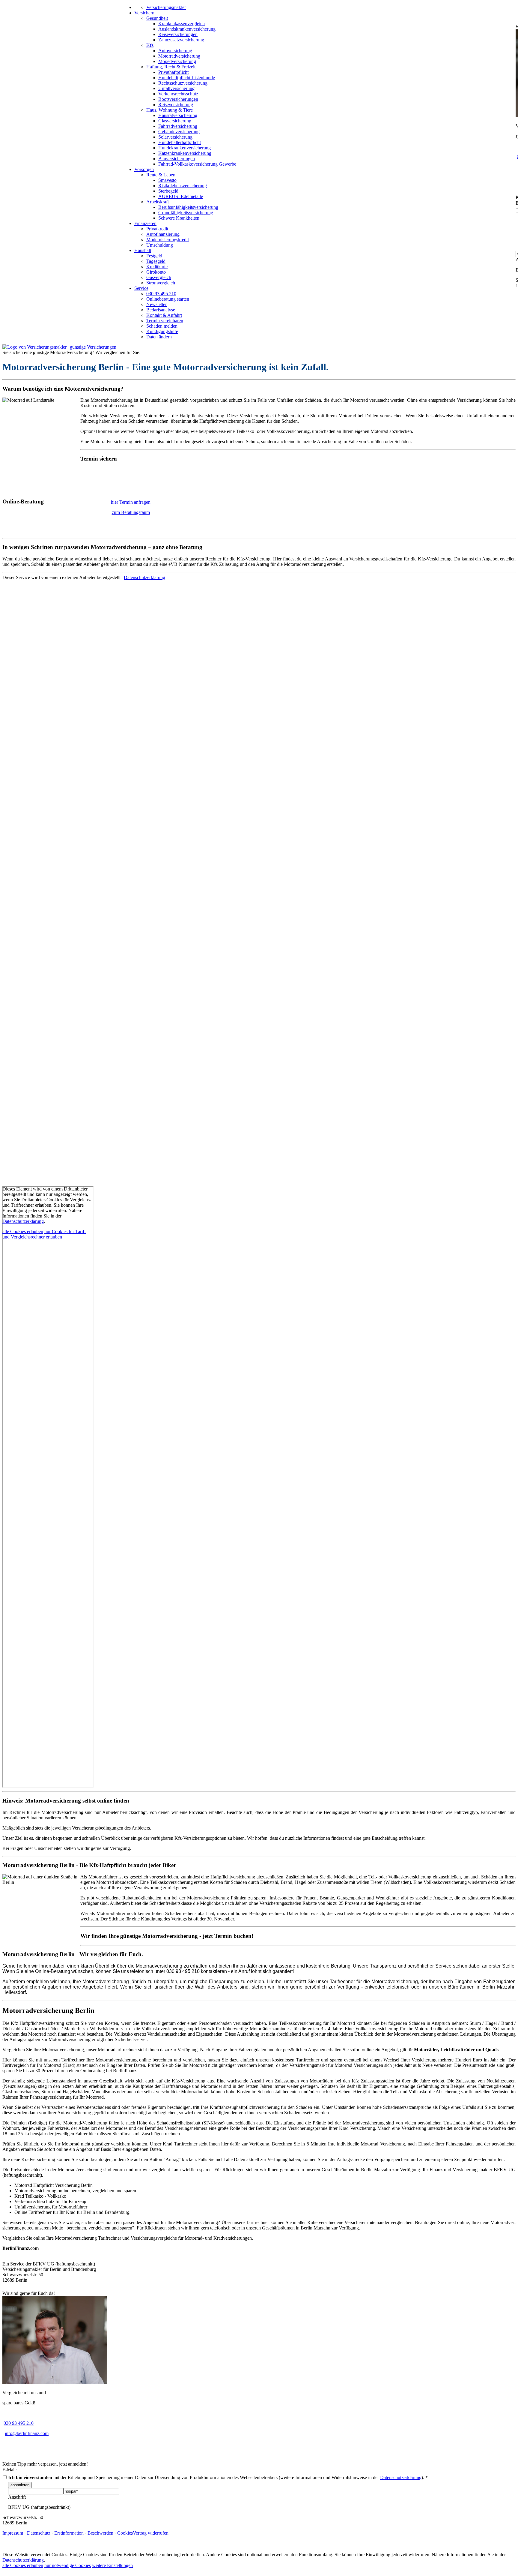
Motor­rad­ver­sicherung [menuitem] (179, 56)
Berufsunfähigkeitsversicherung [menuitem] (188, 207)
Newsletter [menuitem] (156, 304)
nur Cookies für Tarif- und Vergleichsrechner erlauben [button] (44, 1234)
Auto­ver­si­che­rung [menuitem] (175, 51)
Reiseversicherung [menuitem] (176, 105)
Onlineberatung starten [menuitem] (168, 299)
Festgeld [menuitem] (154, 256)
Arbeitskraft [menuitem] (158, 202)
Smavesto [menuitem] (167, 180)
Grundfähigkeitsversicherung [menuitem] (186, 213)
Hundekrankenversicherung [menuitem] (185, 148)
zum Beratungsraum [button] (131, 512)
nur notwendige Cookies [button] (68, 2565)
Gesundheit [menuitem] (157, 18)
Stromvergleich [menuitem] (161, 283)
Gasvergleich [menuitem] (159, 277)
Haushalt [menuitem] (143, 250)
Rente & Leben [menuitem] (161, 175)
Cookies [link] (125, 2533)
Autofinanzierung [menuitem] (163, 234)
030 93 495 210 (19, 2423)
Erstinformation (69, 2533)
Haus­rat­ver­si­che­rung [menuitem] (178, 115)
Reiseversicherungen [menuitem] (178, 34)
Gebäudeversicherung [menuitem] (179, 132)
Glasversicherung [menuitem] (175, 121)
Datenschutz (39, 2533)
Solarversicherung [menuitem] (175, 137)
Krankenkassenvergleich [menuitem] (182, 24)
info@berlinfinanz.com (27, 2433)
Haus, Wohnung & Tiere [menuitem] (170, 110)
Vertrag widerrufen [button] (151, 2533)
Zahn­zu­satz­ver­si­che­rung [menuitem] (181, 40)
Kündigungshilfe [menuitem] (162, 331)
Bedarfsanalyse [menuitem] (161, 310)
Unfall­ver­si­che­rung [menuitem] (176, 88)
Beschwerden (100, 2533)
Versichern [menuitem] (144, 13)
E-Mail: (10, 2470)
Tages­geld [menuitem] (156, 261)
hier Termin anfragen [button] (131, 502)
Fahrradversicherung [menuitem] (178, 126)
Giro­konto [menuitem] (156, 272)
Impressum (13, 2533)
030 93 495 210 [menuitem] (161, 294)
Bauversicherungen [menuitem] (177, 159)
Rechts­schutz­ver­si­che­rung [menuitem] (183, 83)
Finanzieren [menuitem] (145, 223)
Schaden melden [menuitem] (162, 326)
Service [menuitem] (141, 288)
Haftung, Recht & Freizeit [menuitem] (171, 67)
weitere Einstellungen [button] (112, 2565)
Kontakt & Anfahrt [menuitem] (164, 315)
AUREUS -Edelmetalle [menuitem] (181, 196)
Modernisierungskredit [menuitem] (168, 240)
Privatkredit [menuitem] (157, 229)
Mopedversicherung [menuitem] (177, 61)
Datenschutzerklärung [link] (23, 1221)
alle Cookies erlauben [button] (23, 1231)
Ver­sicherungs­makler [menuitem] (166, 7)
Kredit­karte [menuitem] (157, 267)
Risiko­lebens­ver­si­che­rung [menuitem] (183, 186)
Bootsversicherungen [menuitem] (178, 99)
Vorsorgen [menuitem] (144, 169)
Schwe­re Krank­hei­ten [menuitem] (179, 218)
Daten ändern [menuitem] (159, 337)
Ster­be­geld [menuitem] (168, 191)
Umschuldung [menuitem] (160, 245)
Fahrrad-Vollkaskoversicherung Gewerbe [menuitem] (197, 164)
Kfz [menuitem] (150, 45)
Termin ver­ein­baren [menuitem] (165, 321)
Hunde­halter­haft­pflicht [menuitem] (180, 142)
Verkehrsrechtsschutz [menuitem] (178, 94)
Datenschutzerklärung (144, 577)
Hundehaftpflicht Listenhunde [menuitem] (187, 78)
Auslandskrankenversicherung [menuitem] (187, 29)
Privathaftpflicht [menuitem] (173, 72)
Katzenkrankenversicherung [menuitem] (185, 153)
